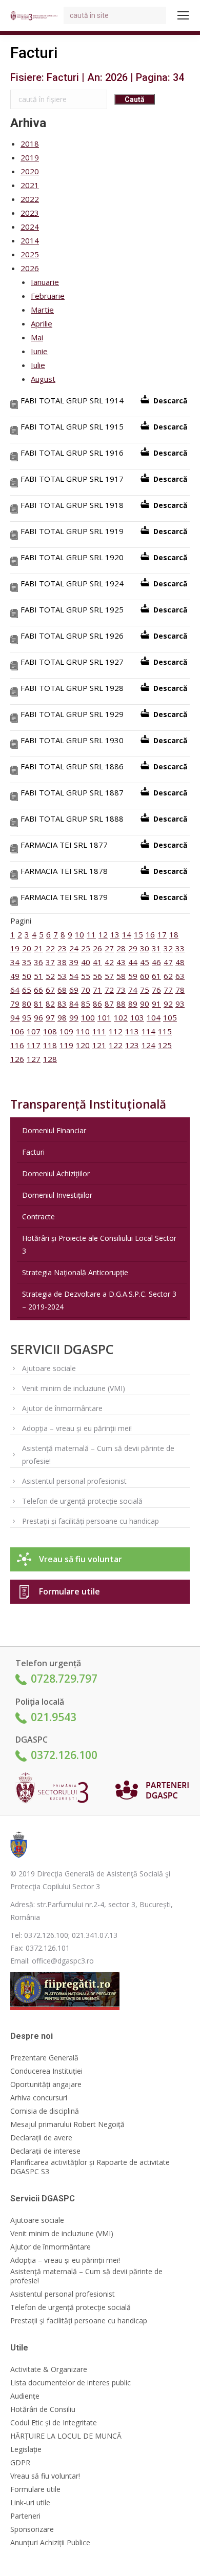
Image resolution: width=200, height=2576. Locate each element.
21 (38, 948)
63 (180, 976)
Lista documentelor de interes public (71, 2383)
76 (156, 990)
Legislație (26, 2449)
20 (27, 948)
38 (62, 962)
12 (103, 934)
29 (133, 948)
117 (34, 1045)
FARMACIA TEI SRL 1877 (64, 845)
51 (38, 976)
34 (15, 962)
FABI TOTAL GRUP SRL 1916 (72, 453)
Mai (37, 337)
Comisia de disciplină (45, 2111)
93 (180, 1004)
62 (168, 976)
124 (148, 1045)
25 (86, 948)
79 (15, 1004)
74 (133, 990)
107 (34, 1031)
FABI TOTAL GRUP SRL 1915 (72, 426)
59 (133, 976)
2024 (30, 227)
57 (109, 976)
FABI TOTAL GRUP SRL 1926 (72, 636)
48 (180, 962)
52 (50, 976)
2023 (30, 213)
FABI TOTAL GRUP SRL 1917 (72, 479)
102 (121, 1017)
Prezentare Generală (44, 2058)
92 (168, 1004)
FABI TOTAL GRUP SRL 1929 (72, 714)
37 (50, 962)
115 (165, 1031)
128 (50, 1059)
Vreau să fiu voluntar (81, 1559)
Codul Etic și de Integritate (54, 2423)
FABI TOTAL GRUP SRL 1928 (72, 688)
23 (62, 948)
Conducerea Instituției (46, 2071)
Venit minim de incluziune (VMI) (74, 1388)
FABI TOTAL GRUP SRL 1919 (72, 531)
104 (154, 1017)
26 (97, 948)
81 (38, 1004)
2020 (30, 171)
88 (121, 1004)
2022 (30, 199)
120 (83, 1045)
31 (156, 948)
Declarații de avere (41, 2138)
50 (27, 976)
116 (17, 1045)
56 (97, 976)
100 (88, 1017)
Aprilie (42, 323)
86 (97, 1004)
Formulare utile (69, 1591)
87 (109, 1004)
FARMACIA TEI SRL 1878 (64, 871)
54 (74, 976)
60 (145, 976)
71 (97, 990)
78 (180, 990)
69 (74, 990)
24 (74, 948)
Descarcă (170, 401)
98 (62, 1017)
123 (132, 1045)
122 (116, 1045)
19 (15, 948)
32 (168, 948)
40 (86, 962)
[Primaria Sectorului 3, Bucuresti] (36, 1790)
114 (148, 1031)
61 (156, 976)
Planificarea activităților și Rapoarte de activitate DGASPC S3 (90, 2167)
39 (74, 962)
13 (115, 934)
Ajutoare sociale (49, 1368)
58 (121, 976)
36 (38, 962)
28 (121, 948)
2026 (30, 268)
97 (50, 1017)
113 (132, 1031)
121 (99, 1045)
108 (50, 1031)
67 (50, 990)
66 (38, 990)
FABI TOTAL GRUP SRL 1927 (72, 662)
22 (50, 948)
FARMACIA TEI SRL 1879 (64, 897)
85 (86, 1004)
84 (74, 1004)
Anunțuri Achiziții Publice (50, 2543)
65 (27, 990)
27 (109, 948)
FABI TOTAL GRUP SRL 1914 (72, 400)
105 (170, 1017)
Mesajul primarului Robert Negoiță (67, 2124)
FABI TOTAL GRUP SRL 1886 (72, 766)
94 (15, 1017)
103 (137, 1017)
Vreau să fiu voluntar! (45, 2476)
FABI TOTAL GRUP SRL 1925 (72, 609)
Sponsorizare (32, 2529)
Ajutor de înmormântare (62, 1408)
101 (104, 1017)
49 (15, 976)
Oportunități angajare (46, 2084)
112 (116, 1031)
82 (50, 1004)
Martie (42, 310)
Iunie (39, 351)
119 (66, 1045)
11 (91, 934)
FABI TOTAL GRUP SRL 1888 (72, 819)
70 (86, 990)
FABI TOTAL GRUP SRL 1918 (72, 505)
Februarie (48, 296)
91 (156, 1004)
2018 (30, 144)
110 (83, 1031)
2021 (30, 185)
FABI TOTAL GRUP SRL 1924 (72, 583)
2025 (30, 254)
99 (74, 1017)
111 (99, 1031)
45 (145, 962)
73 (121, 990)
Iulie (38, 365)
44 (133, 962)
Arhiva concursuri (39, 2098)
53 (62, 976)
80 (27, 1004)
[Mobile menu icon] (183, 15)
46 (156, 962)
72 (109, 990)
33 (180, 948)
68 (62, 990)
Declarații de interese (45, 2151)
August (43, 379)
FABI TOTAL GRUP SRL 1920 (72, 557)
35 (27, 962)
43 (121, 962)
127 (34, 1059)
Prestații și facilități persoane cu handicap (91, 1521)
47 (168, 962)
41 (97, 962)
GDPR (20, 2463)
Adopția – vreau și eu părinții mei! (77, 1428)
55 (86, 976)
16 (150, 934)
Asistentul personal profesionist (74, 1481)
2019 (30, 157)
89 (133, 1004)
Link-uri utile (30, 2503)
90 (145, 1004)
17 (162, 934)
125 (165, 1045)
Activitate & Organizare (49, 2369)
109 (66, 1031)
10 (79, 934)
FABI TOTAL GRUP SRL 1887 (72, 792)
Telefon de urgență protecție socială (82, 1501)
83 (62, 1004)
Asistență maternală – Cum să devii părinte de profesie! (98, 1455)
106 (17, 1031)
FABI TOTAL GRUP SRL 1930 (72, 740)
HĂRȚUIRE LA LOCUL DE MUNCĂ (66, 2436)
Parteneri (25, 2516)
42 (109, 962)
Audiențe (25, 2396)
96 (38, 1017)
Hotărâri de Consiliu (43, 2409)
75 (145, 990)
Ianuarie (45, 282)
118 (50, 1045)
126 (17, 1059)
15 (138, 934)
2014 (30, 240)
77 (168, 990)
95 (27, 1017)
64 (15, 990)
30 (145, 948)
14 (127, 934)
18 (174, 934)
